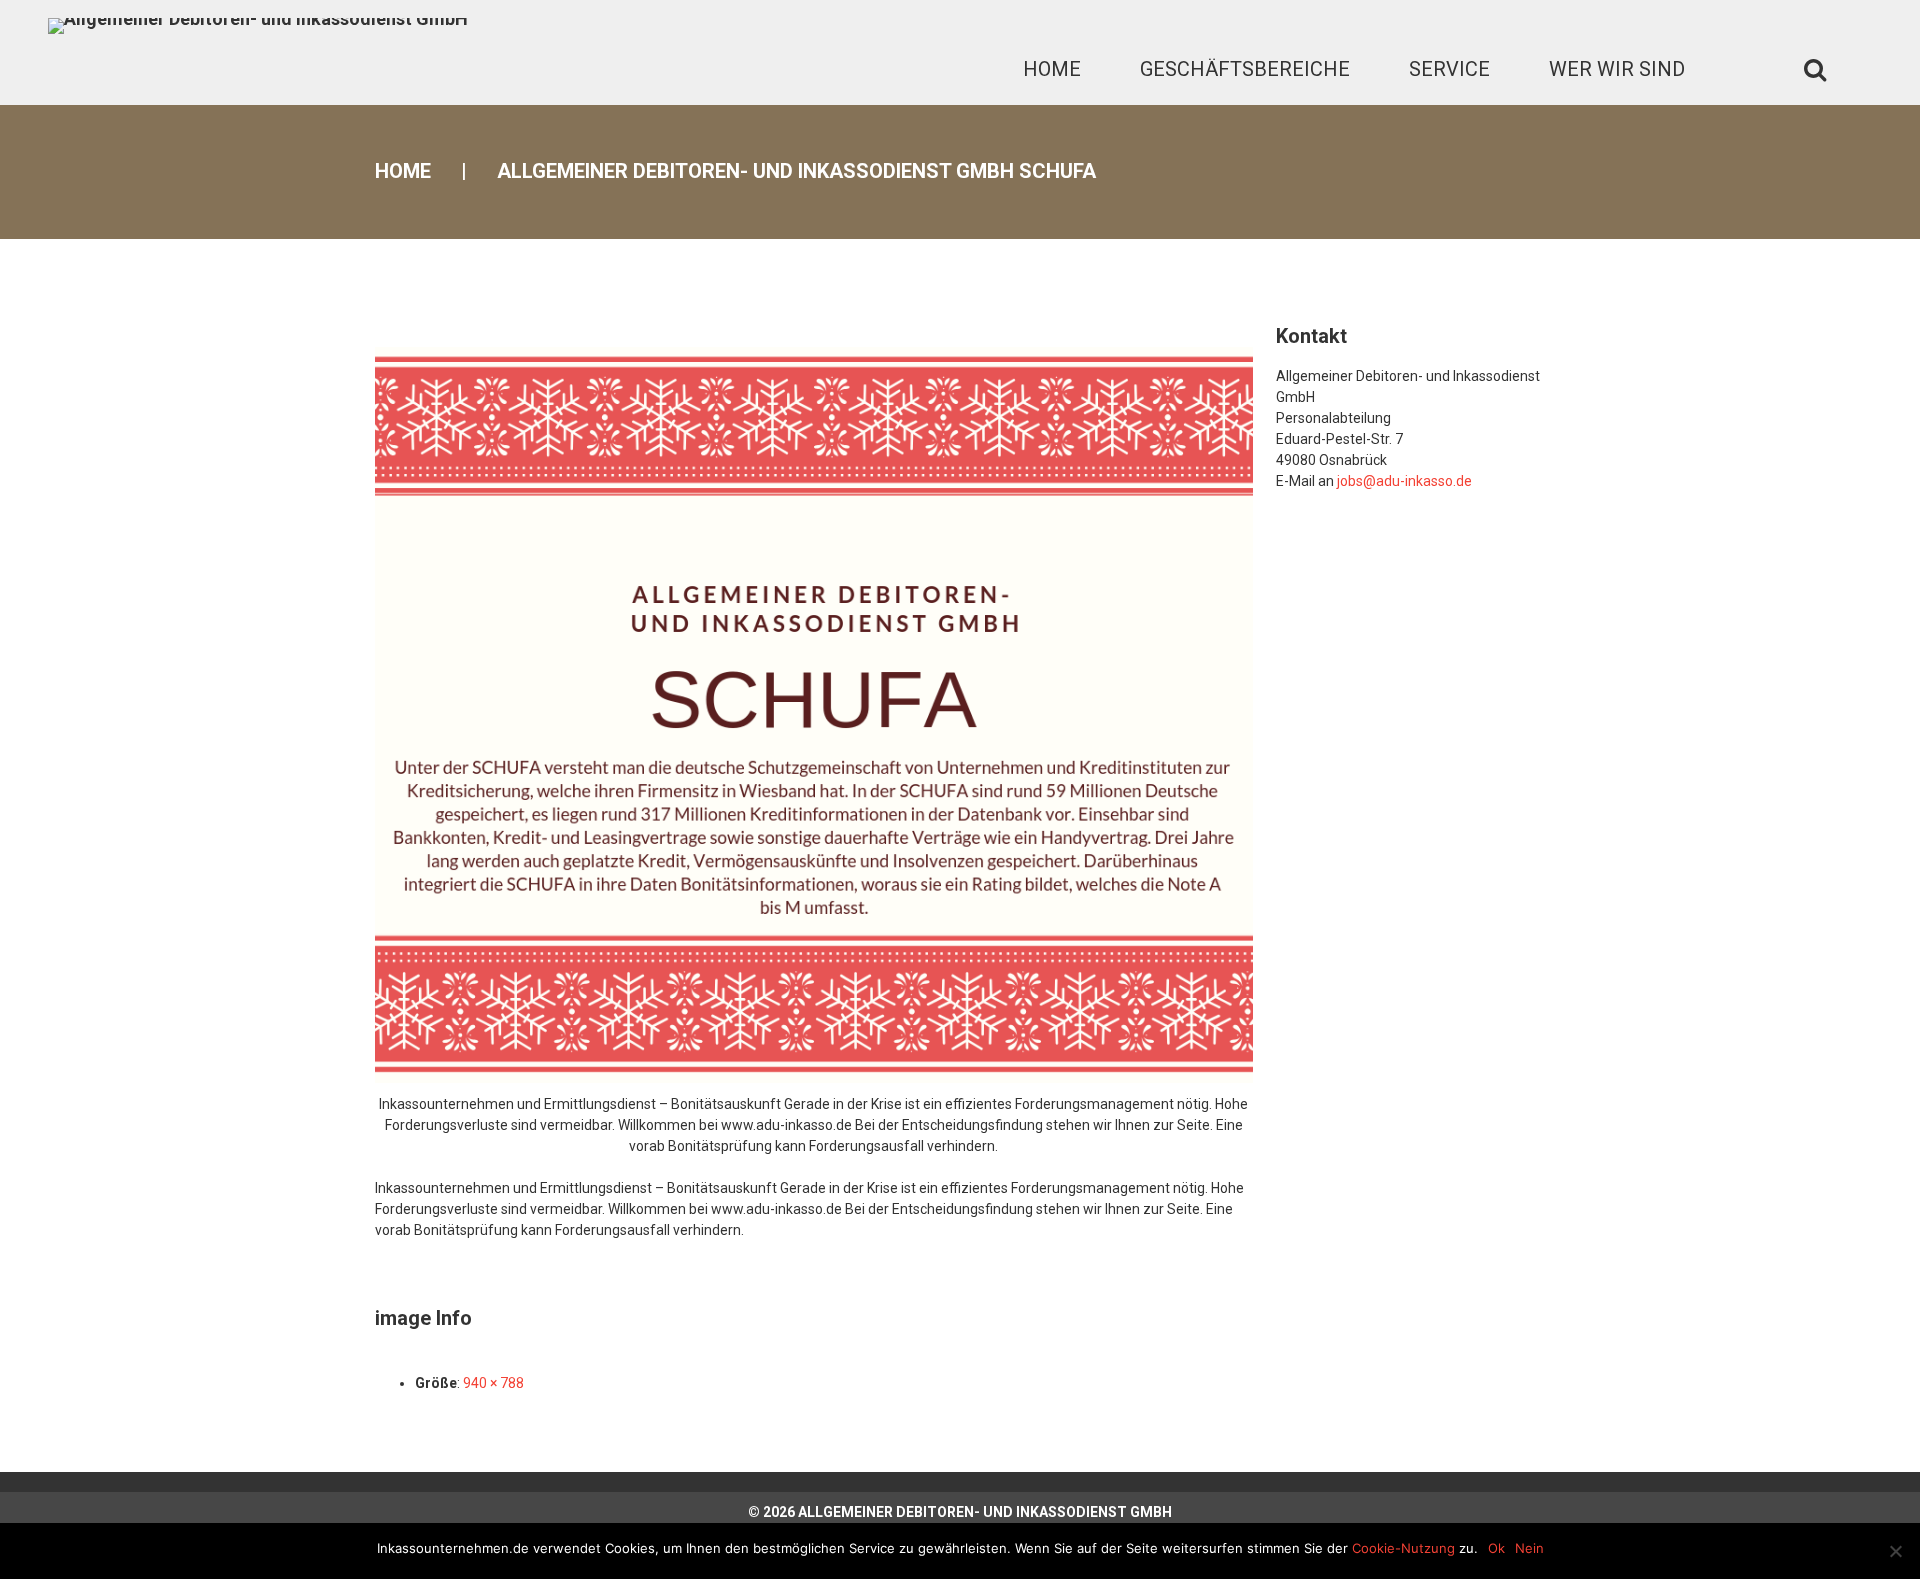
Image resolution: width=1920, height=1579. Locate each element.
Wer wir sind (1617, 69)
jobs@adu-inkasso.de (1404, 481)
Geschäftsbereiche (1245, 69)
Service (1449, 69)
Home (1052, 69)
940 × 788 (493, 1383)
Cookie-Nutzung (1403, 1548)
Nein (1529, 1548)
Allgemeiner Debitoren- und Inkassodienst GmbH (985, 1512)
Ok (1496, 1548)
